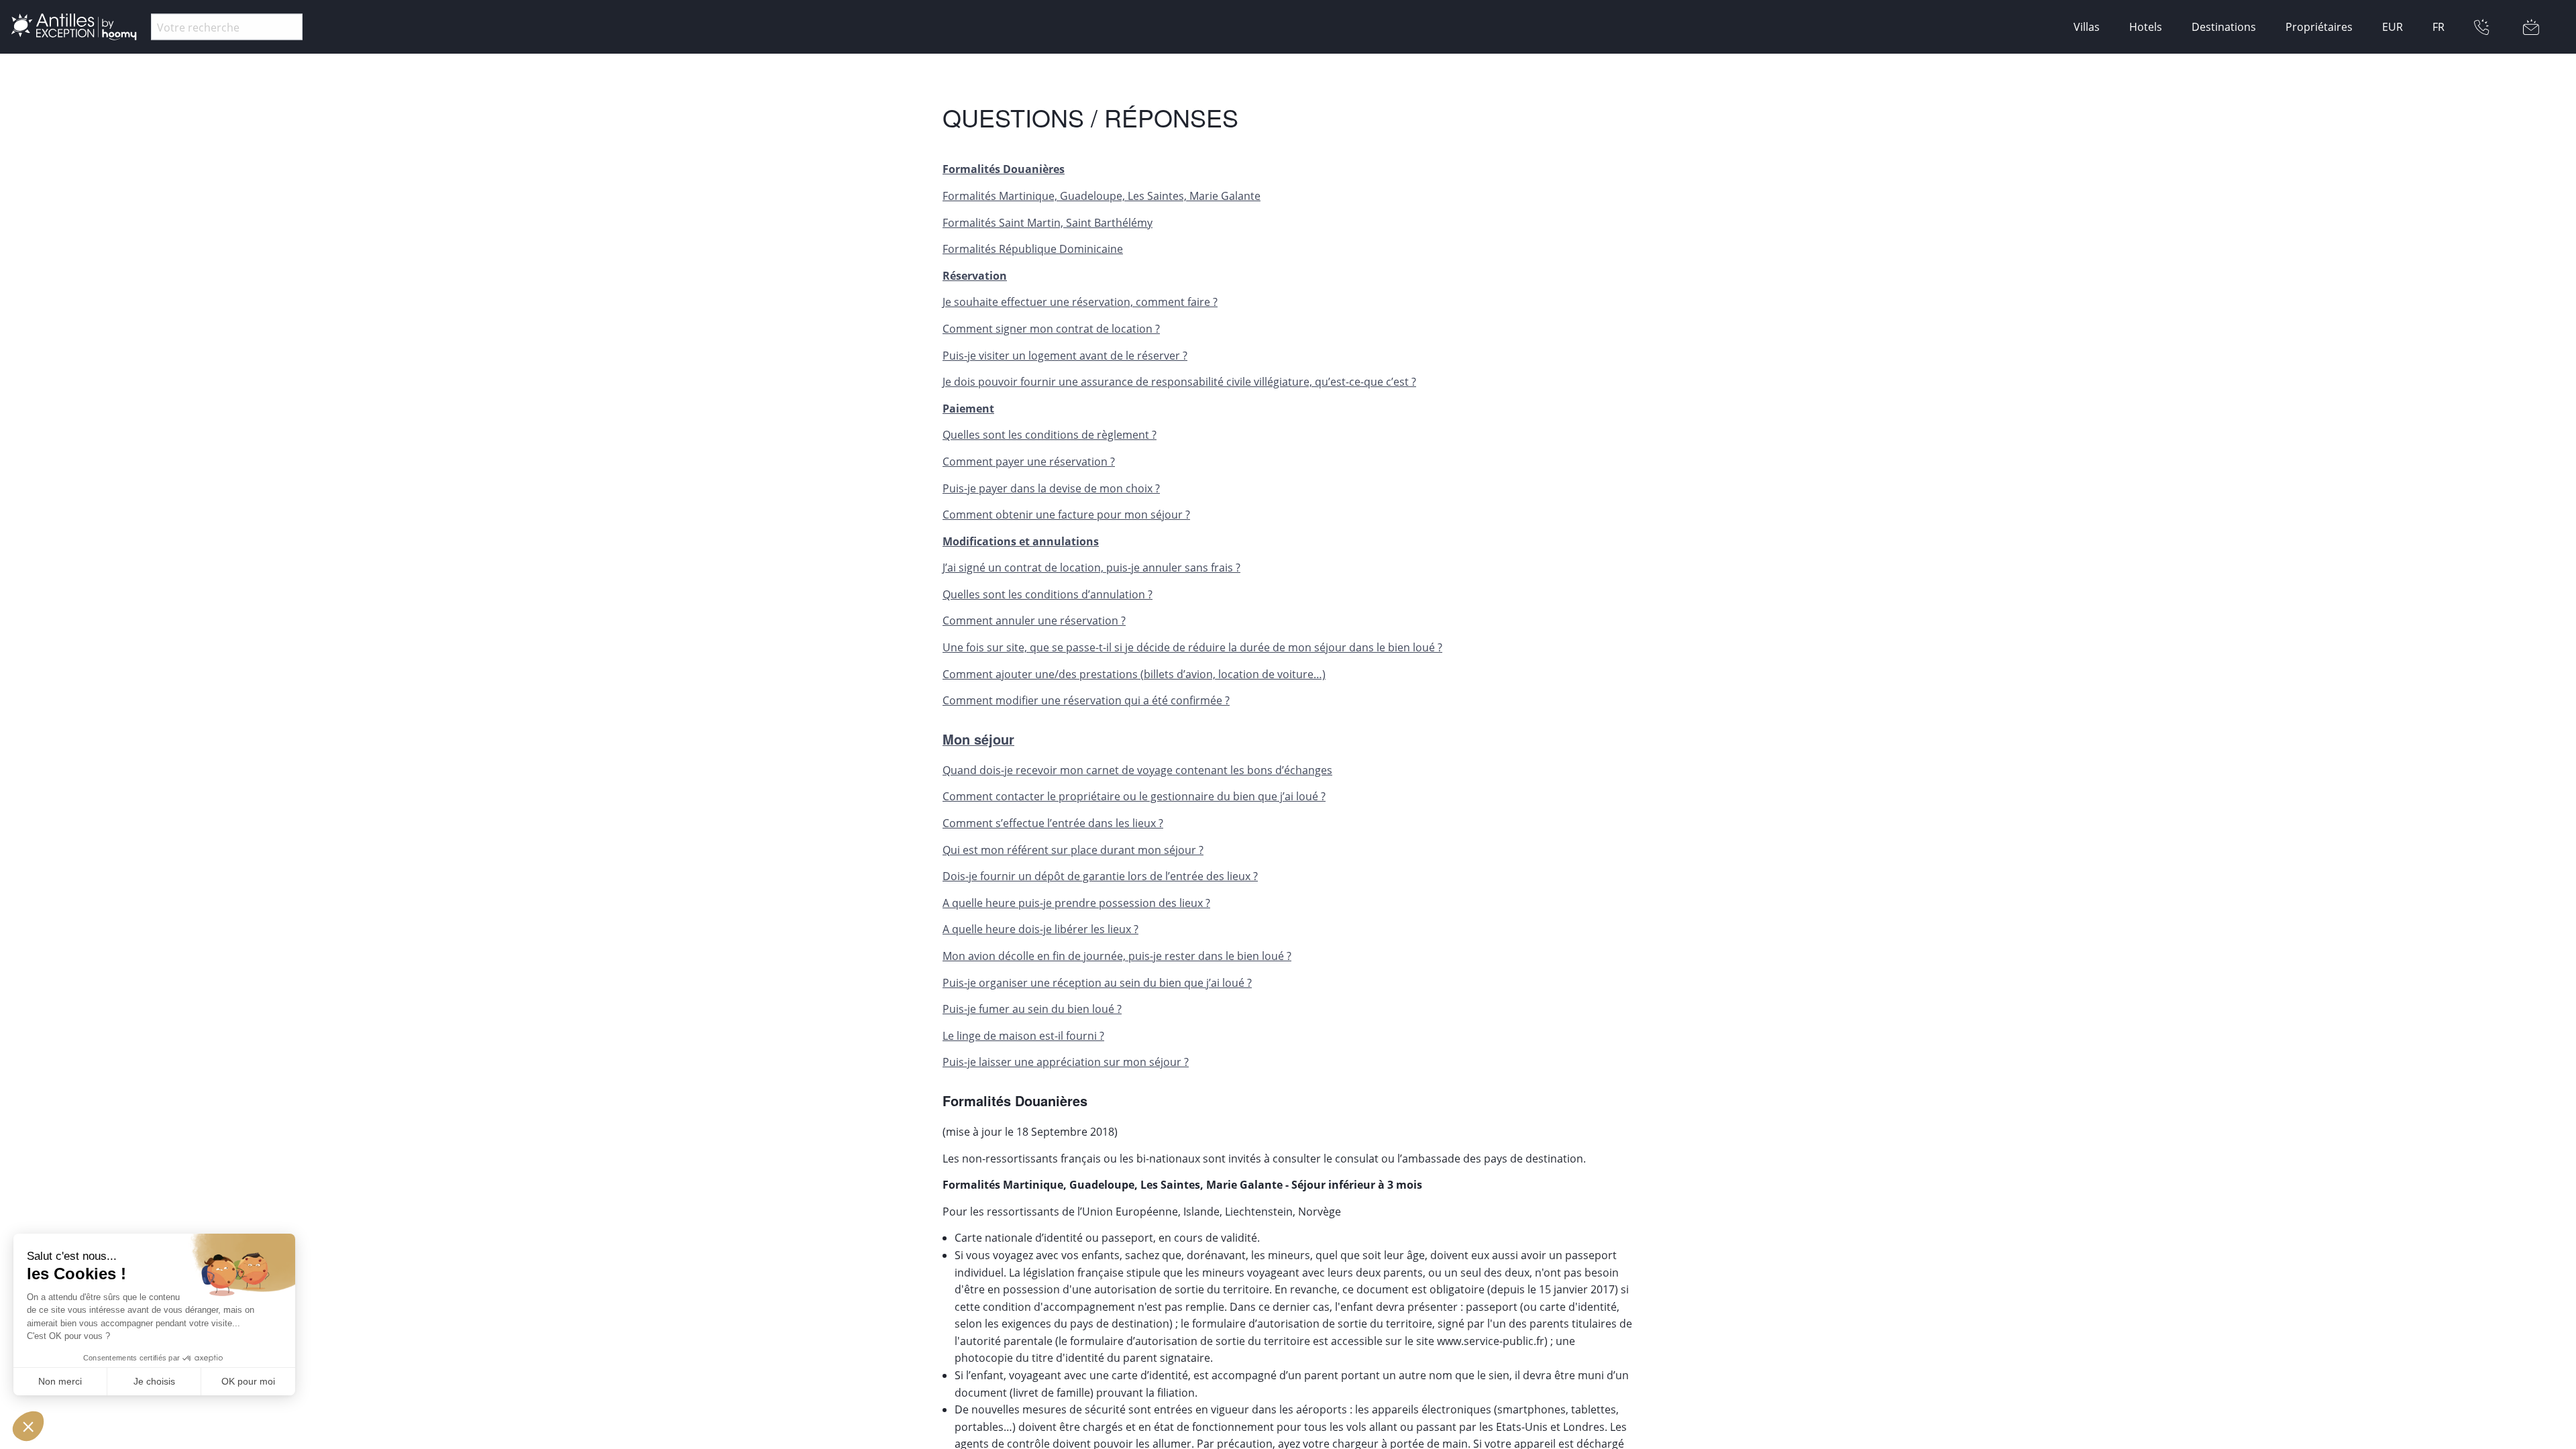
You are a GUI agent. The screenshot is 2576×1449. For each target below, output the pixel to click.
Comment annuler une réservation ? (1034, 621)
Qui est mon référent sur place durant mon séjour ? (1073, 850)
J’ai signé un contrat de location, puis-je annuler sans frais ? (1091, 568)
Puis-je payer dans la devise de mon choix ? (1051, 488)
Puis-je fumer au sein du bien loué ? (1032, 1009)
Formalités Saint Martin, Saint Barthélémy (1048, 223)
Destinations (2224, 27)
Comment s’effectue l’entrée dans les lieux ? (1053, 823)
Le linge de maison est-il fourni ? (1023, 1036)
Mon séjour (978, 739)
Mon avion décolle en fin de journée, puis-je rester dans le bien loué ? (1117, 956)
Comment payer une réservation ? (1029, 462)
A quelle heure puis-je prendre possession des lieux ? (1076, 903)
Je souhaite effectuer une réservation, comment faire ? (1080, 302)
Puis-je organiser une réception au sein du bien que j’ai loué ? (1097, 983)
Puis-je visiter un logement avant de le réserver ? (1065, 356)
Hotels (2146, 27)
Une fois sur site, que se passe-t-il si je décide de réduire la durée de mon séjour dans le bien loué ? (1192, 647)
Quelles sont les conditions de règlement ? (1050, 435)
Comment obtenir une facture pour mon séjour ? (1066, 515)
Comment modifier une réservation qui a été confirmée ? (1086, 700)
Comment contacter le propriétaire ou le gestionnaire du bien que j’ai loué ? (1134, 796)
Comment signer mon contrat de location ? (1051, 329)
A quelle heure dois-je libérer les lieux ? (1040, 929)
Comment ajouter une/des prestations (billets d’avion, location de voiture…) (1134, 674)
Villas (2087, 27)
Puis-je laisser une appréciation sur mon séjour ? (1066, 1062)
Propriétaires (2319, 27)
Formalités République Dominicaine (1033, 249)
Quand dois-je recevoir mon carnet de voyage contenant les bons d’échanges (1137, 770)
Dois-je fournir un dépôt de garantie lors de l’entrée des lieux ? (1100, 876)
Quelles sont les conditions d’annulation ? (1048, 594)
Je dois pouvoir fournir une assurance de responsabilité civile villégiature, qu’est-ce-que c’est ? (1179, 382)
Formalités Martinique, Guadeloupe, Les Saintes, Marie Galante (1102, 196)
